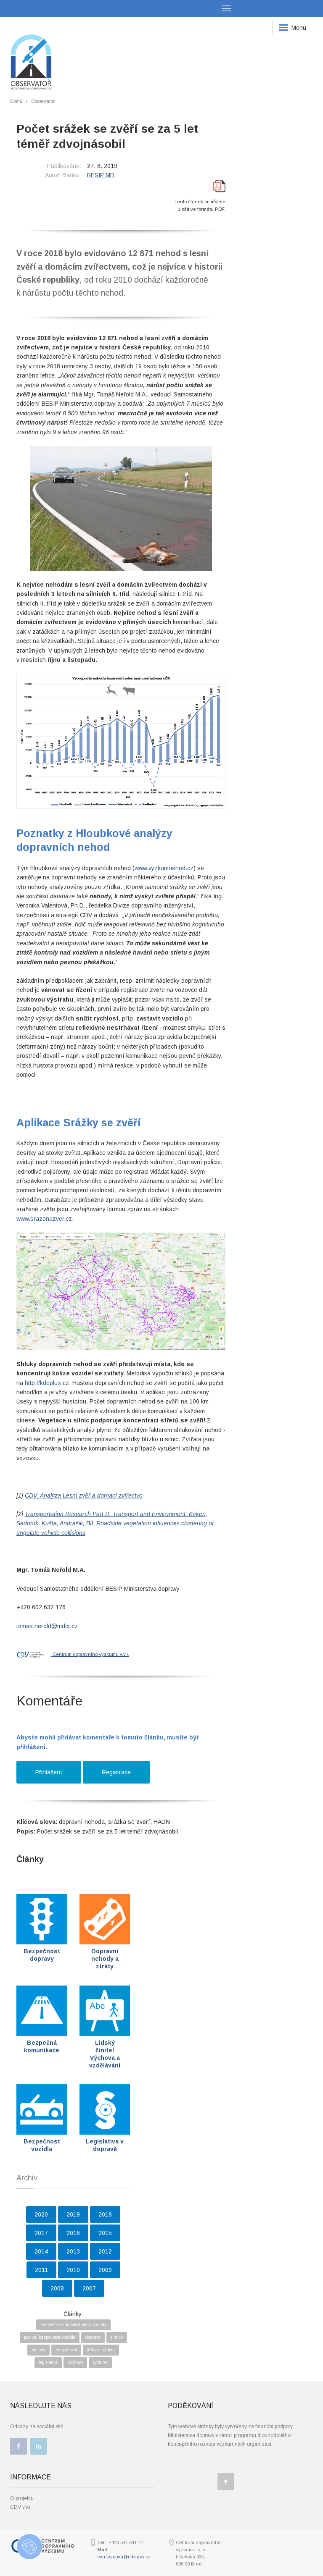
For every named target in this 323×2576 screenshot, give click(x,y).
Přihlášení (49, 1772)
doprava (93, 2337)
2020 (41, 2214)
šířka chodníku (101, 2350)
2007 (89, 2288)
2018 (105, 2214)
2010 (73, 2270)
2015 (105, 2233)
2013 (73, 2251)
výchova (75, 2362)
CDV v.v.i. (21, 2507)
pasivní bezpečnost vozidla (50, 2337)
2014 (41, 2251)
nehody (38, 2350)
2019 (73, 2214)
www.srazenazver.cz (44, 1219)
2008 (57, 2288)
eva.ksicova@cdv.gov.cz (124, 2557)
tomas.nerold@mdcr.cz (47, 1626)
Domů (16, 101)
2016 (73, 2233)
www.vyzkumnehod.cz (164, 868)
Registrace (116, 1772)
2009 (105, 2270)
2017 (41, 2233)
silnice (117, 2337)
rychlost (100, 2362)
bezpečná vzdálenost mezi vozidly (73, 2325)
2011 (41, 2270)
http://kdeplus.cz (47, 1383)
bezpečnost (66, 2350)
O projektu (22, 2498)
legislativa (48, 2362)
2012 (105, 2251)
